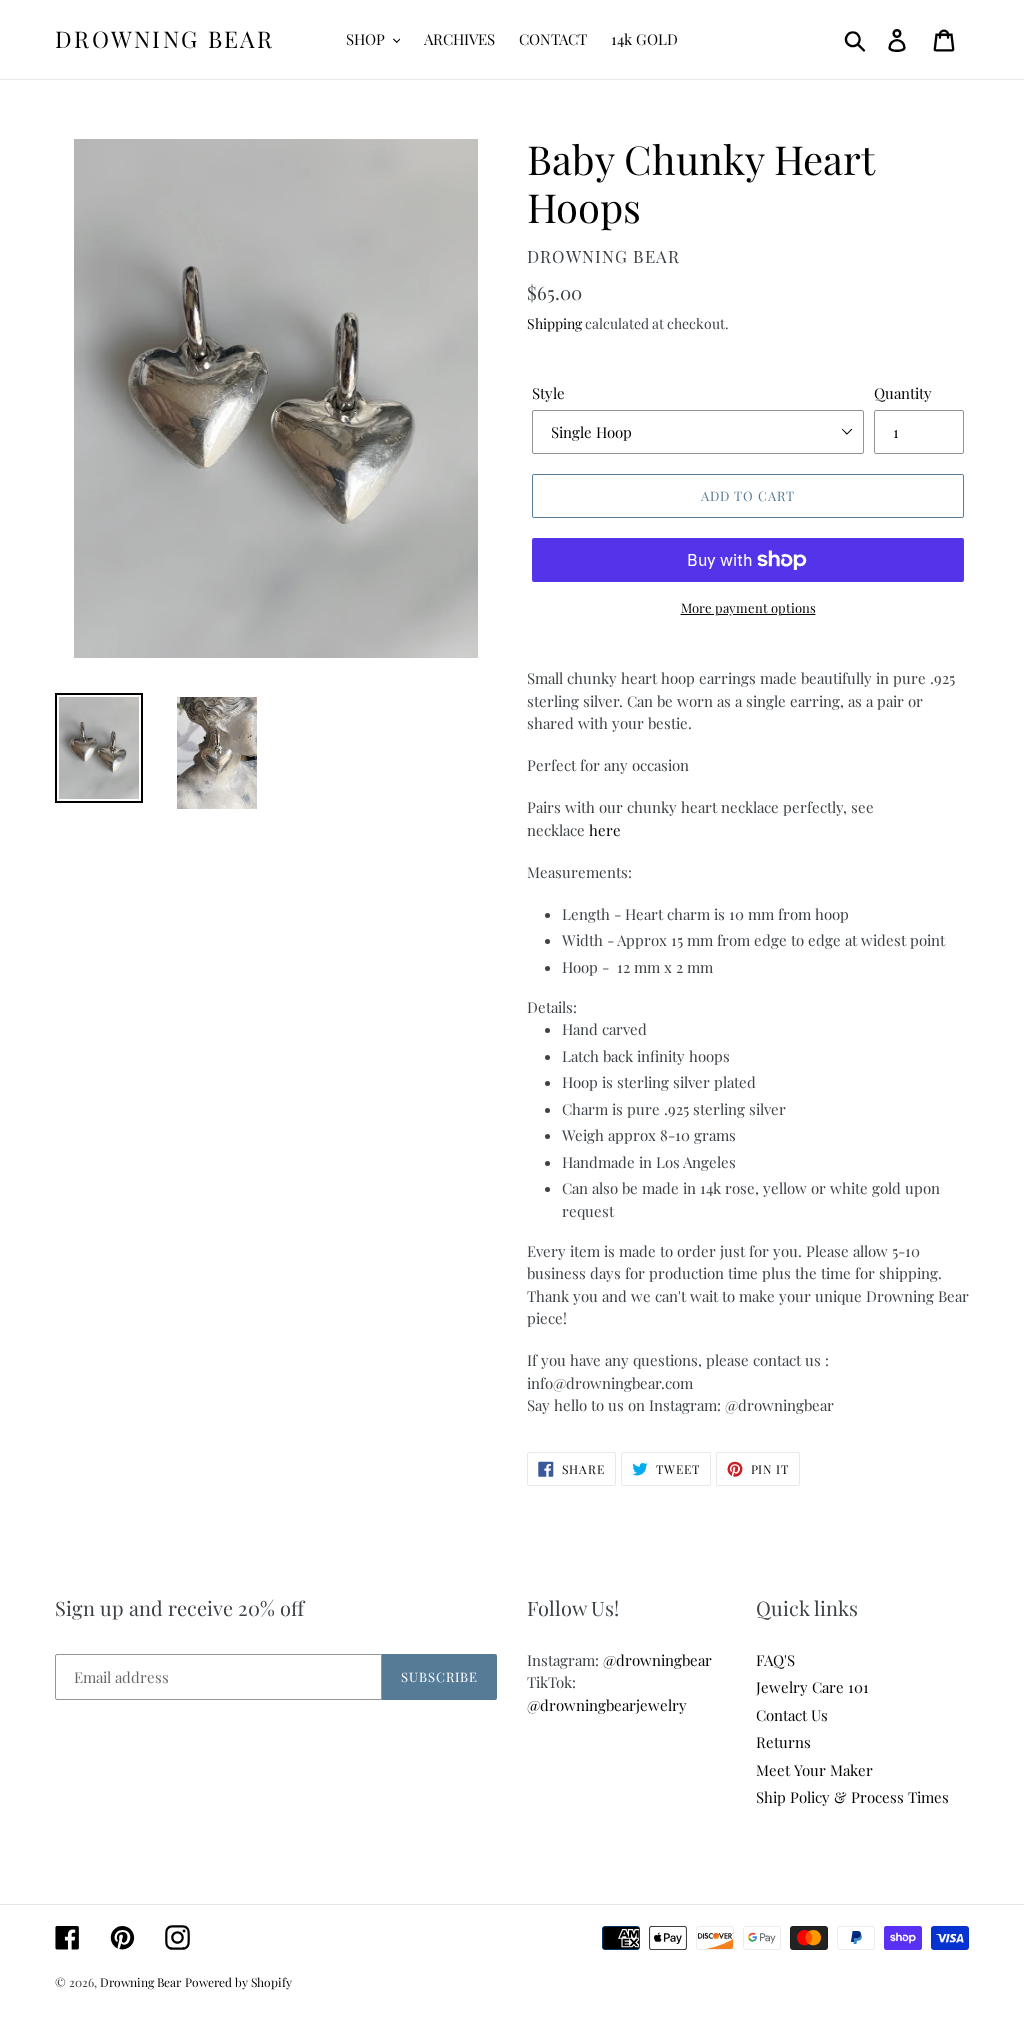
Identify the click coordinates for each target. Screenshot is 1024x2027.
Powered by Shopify (238, 1982)
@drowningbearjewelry (607, 1705)
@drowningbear (657, 1660)
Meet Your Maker (814, 1770)
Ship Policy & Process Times (852, 1797)
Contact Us (792, 1715)
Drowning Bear (164, 39)
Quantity (903, 393)
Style (548, 393)
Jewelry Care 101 (812, 1687)
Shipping (554, 323)
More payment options (748, 607)
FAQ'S (775, 1660)
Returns (783, 1742)
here (605, 830)
